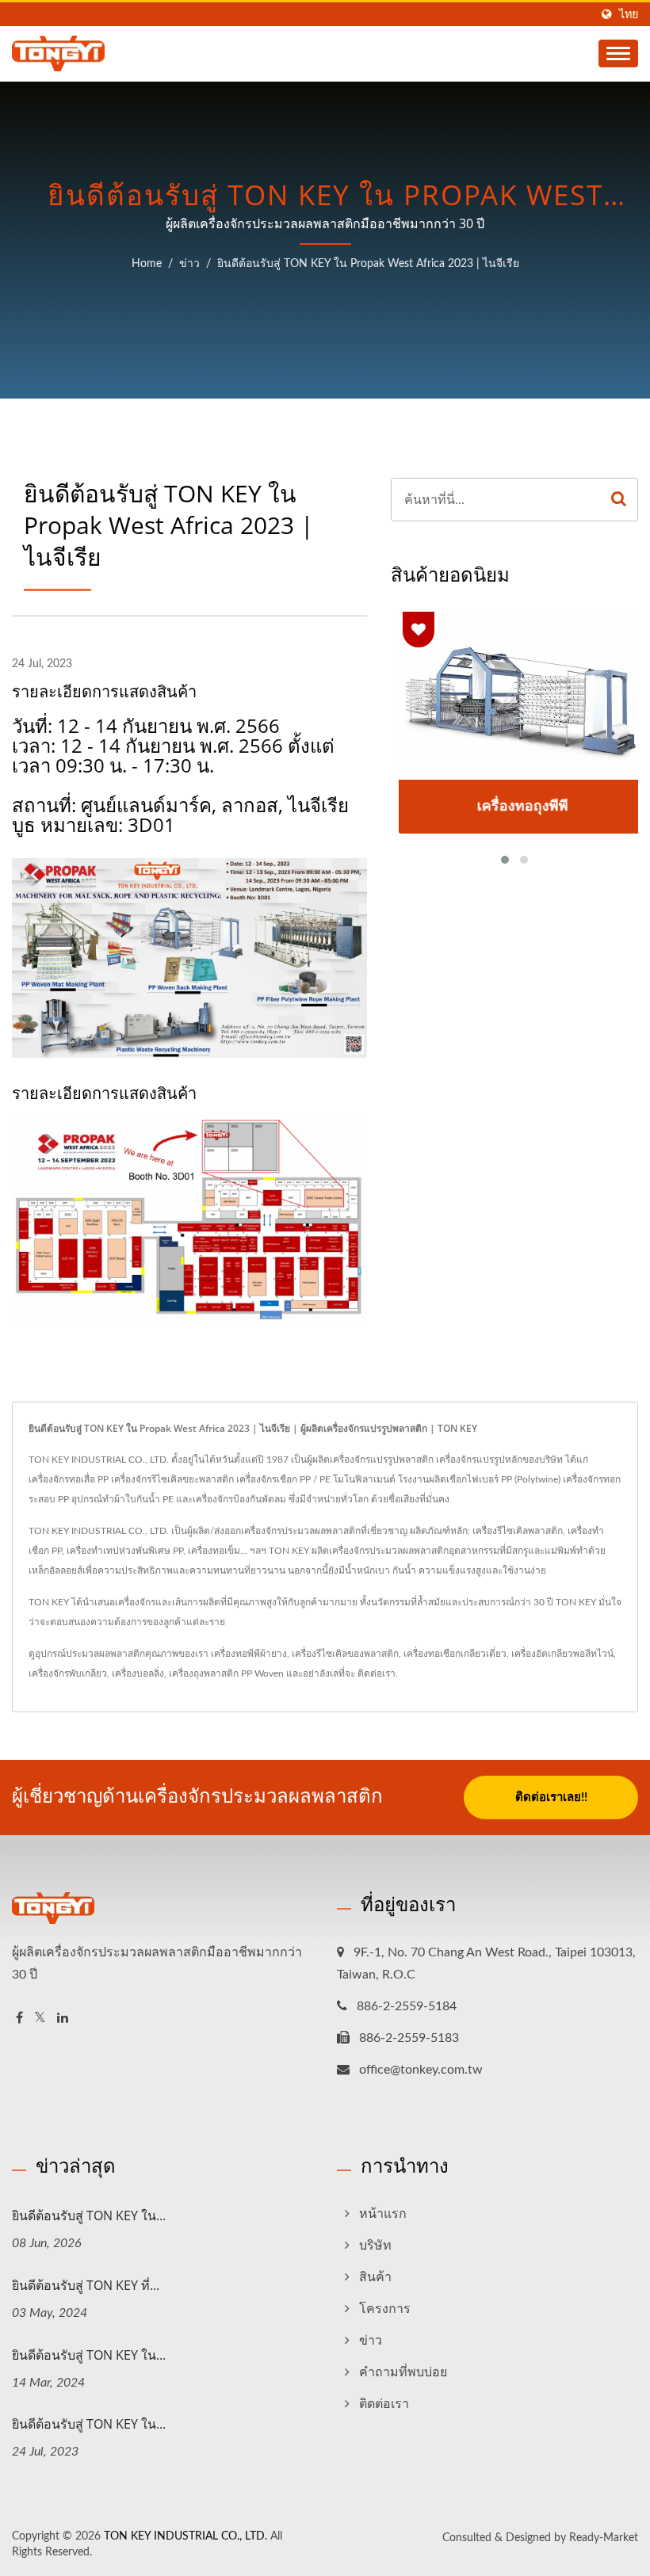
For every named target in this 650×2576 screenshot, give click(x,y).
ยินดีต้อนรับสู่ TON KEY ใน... (89, 2215)
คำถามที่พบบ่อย (403, 2372)
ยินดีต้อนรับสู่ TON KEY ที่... (86, 2285)
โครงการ (385, 2309)
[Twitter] (40, 2019)
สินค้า (375, 2277)
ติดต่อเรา (377, 1673)
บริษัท (375, 2246)
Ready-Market (604, 2538)
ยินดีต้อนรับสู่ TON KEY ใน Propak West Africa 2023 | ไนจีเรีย (368, 264)
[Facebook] (19, 2019)
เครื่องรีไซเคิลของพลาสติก (345, 1654)
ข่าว (189, 264)
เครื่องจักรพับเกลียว (68, 1673)
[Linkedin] (63, 2019)
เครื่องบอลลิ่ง (138, 1673)
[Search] (619, 500)
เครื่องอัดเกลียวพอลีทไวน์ (562, 1654)
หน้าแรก (383, 2214)
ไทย (629, 15)
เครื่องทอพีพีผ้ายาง (249, 1654)
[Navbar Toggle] (618, 53)
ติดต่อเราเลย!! (551, 1797)
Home (147, 264)
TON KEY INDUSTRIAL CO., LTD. (185, 2536)
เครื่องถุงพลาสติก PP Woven (226, 1673)
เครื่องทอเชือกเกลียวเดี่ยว (455, 1654)
